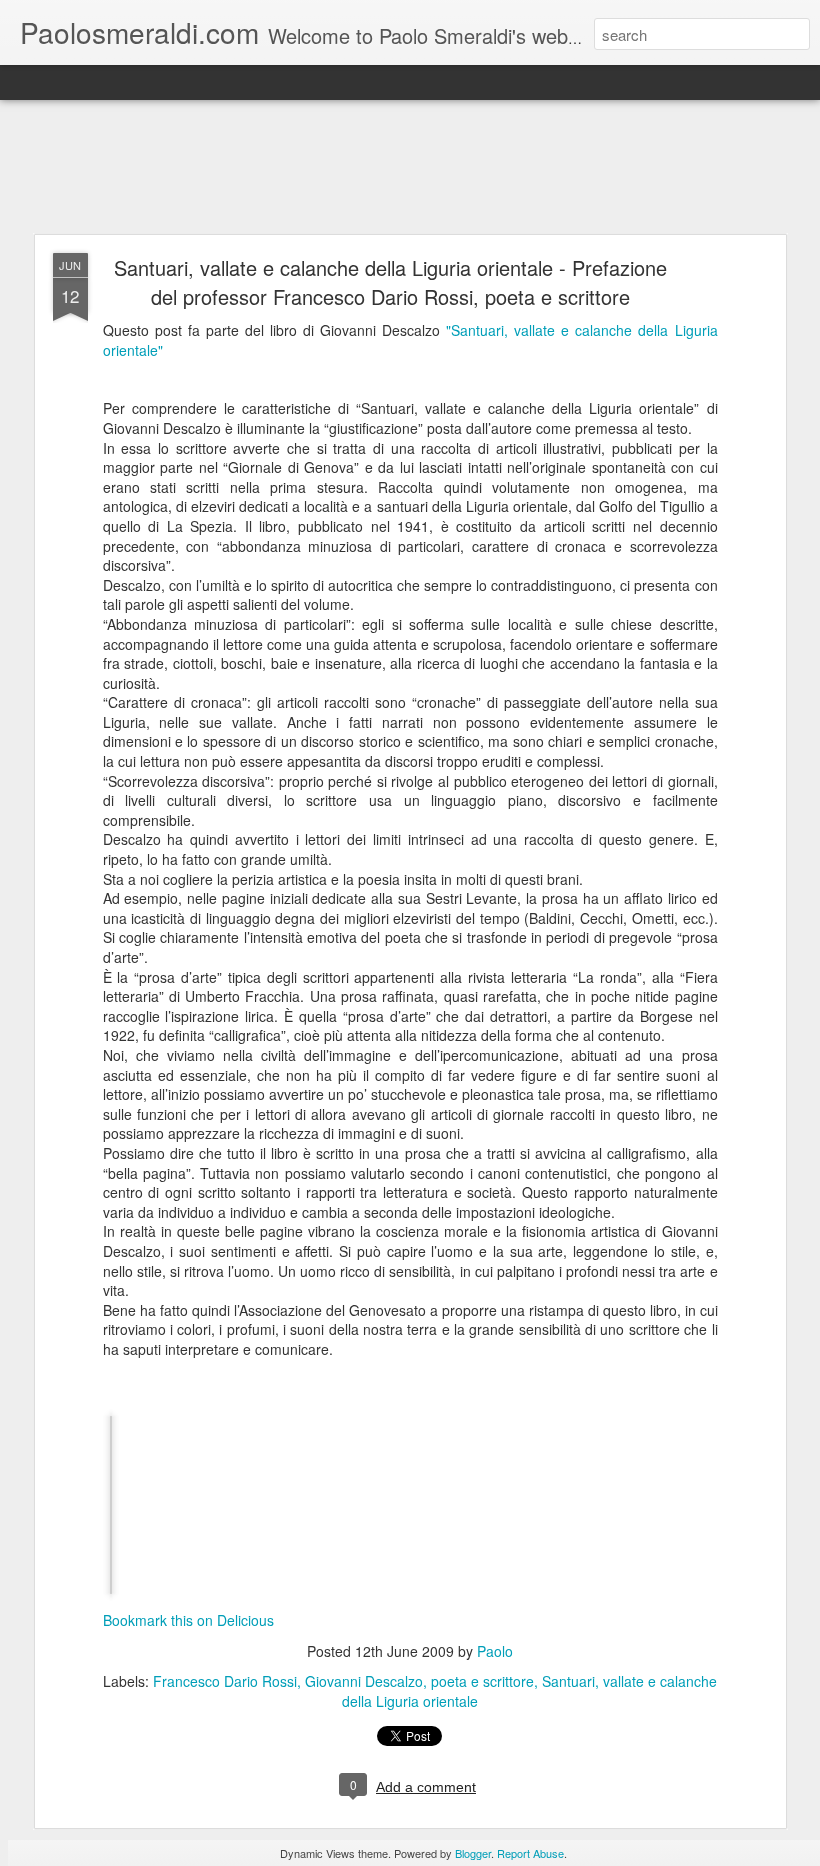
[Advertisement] (410, 168)
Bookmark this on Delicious (188, 1620)
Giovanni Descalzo (364, 1681)
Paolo (495, 1651)
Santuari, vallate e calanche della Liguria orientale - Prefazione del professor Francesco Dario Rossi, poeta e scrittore (390, 282)
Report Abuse (530, 1853)
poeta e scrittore (482, 1681)
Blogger (473, 1853)
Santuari (568, 1681)
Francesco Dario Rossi (225, 1681)
